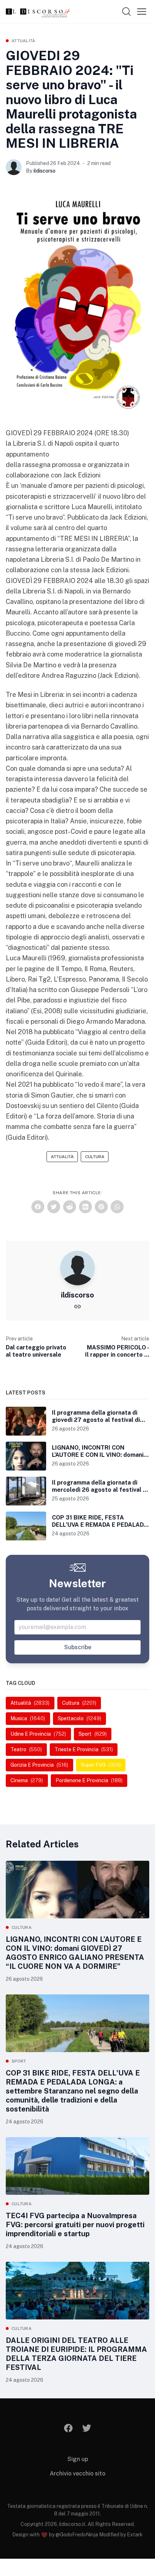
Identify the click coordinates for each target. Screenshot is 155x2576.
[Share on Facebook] (38, 1207)
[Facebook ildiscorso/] (69, 2428)
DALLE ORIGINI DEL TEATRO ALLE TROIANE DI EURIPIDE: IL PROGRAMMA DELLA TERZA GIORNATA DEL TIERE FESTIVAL (76, 2354)
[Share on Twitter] (54, 1207)
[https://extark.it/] (77, 1306)
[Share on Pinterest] (101, 1207)
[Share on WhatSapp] (117, 1207)
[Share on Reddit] (70, 1207)
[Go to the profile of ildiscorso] (14, 167)
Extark (135, 2535)
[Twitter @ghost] (87, 2428)
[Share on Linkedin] (85, 1207)
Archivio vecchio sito (77, 2473)
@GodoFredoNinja (77, 2535)
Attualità (24, 41)
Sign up (78, 2459)
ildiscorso (45, 171)
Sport (19, 2061)
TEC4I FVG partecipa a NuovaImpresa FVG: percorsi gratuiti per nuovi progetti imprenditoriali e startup (75, 2225)
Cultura (95, 1157)
